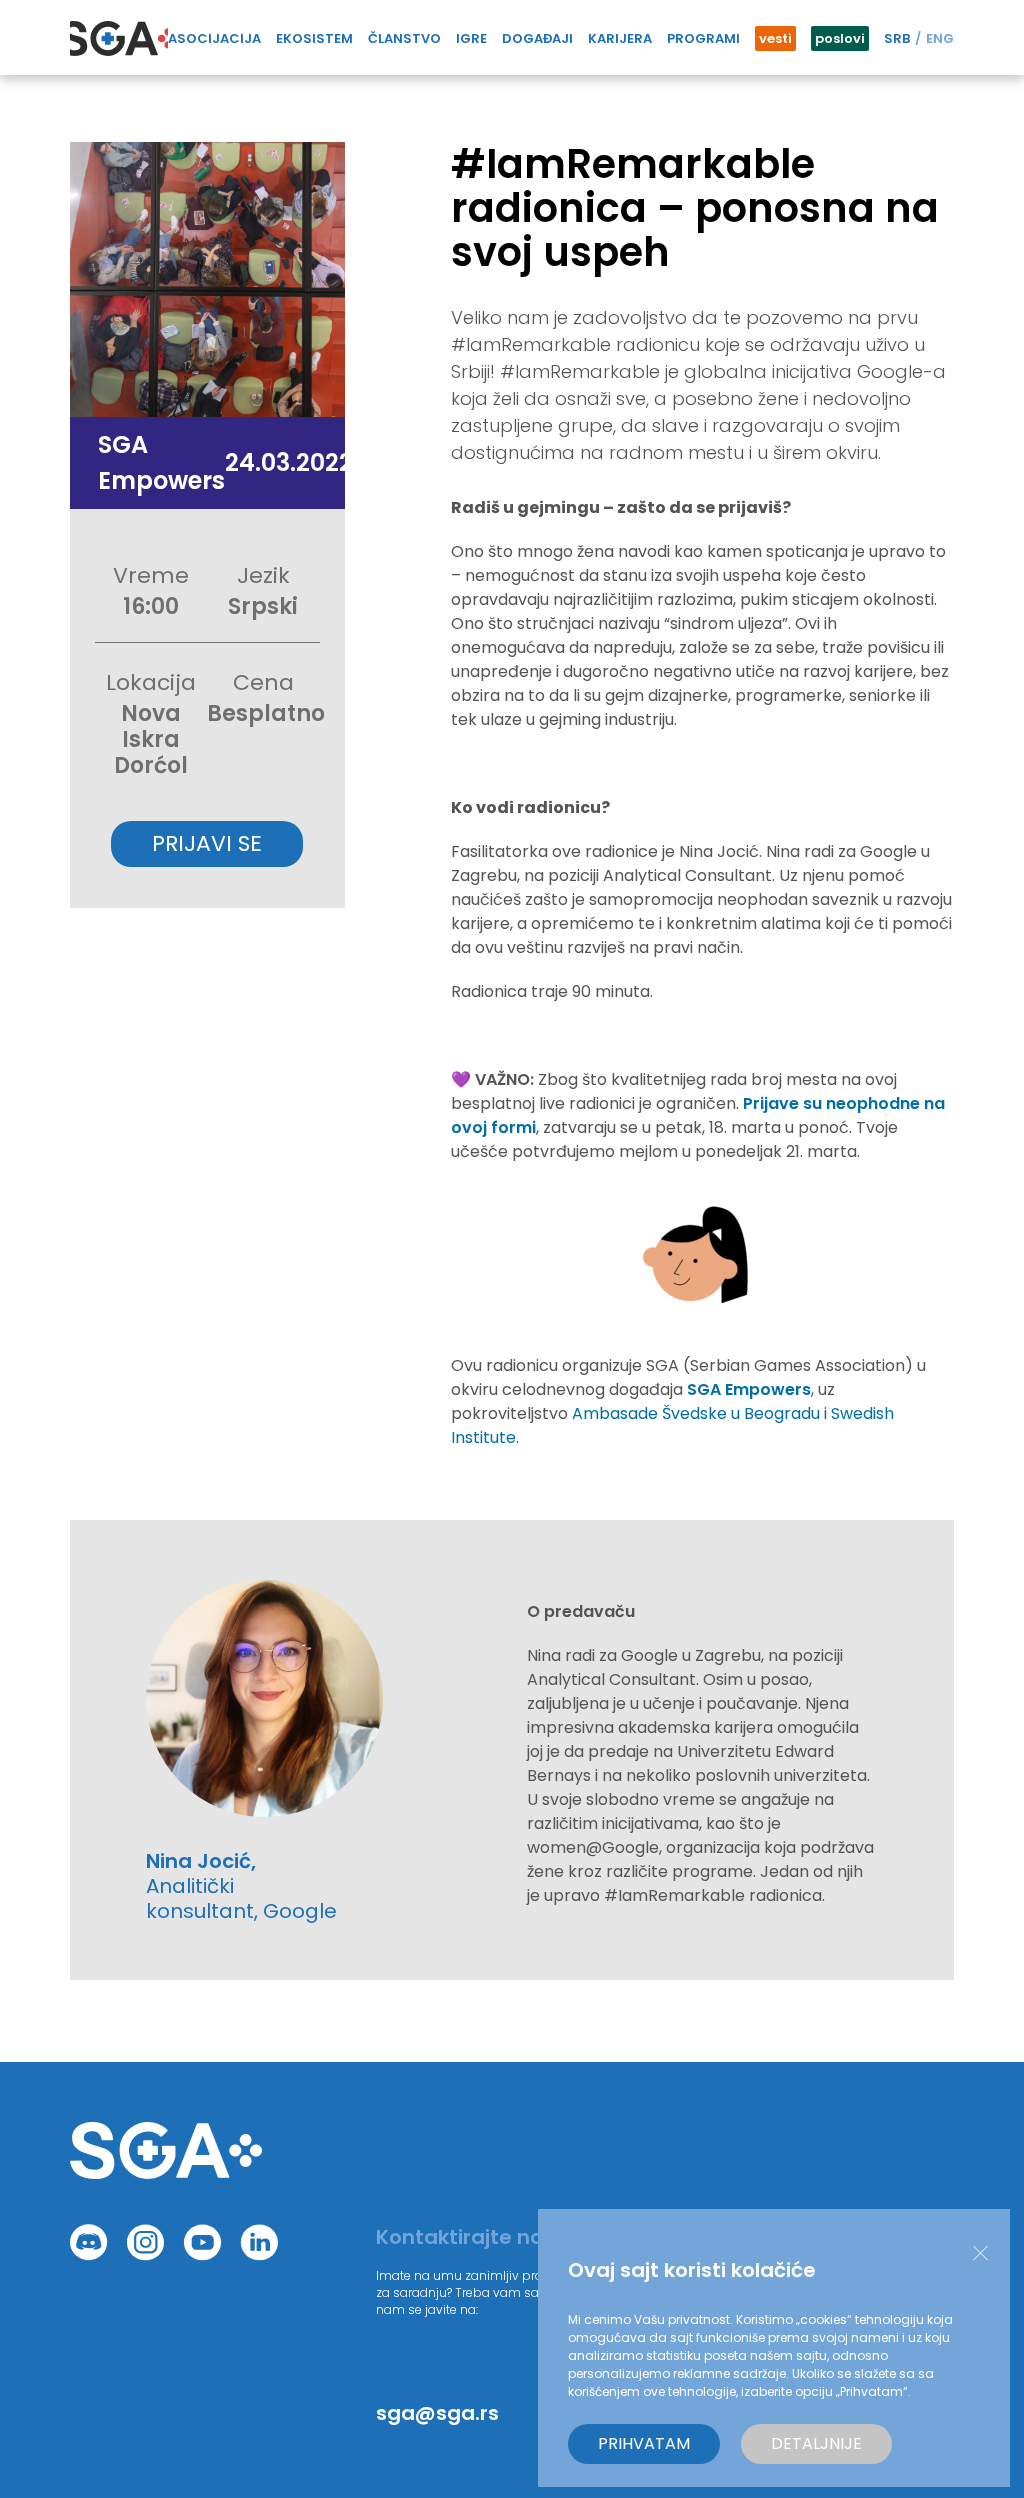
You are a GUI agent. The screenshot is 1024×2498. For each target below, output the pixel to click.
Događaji (537, 38)
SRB (897, 38)
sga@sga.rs (437, 2413)
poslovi (840, 38)
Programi (703, 38)
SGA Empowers (749, 1389)
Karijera (620, 38)
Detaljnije (816, 2443)
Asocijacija (214, 38)
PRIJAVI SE (207, 843)
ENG (940, 38)
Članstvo (404, 38)
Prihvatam (644, 2443)
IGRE (471, 38)
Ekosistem (314, 38)
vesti (775, 38)
